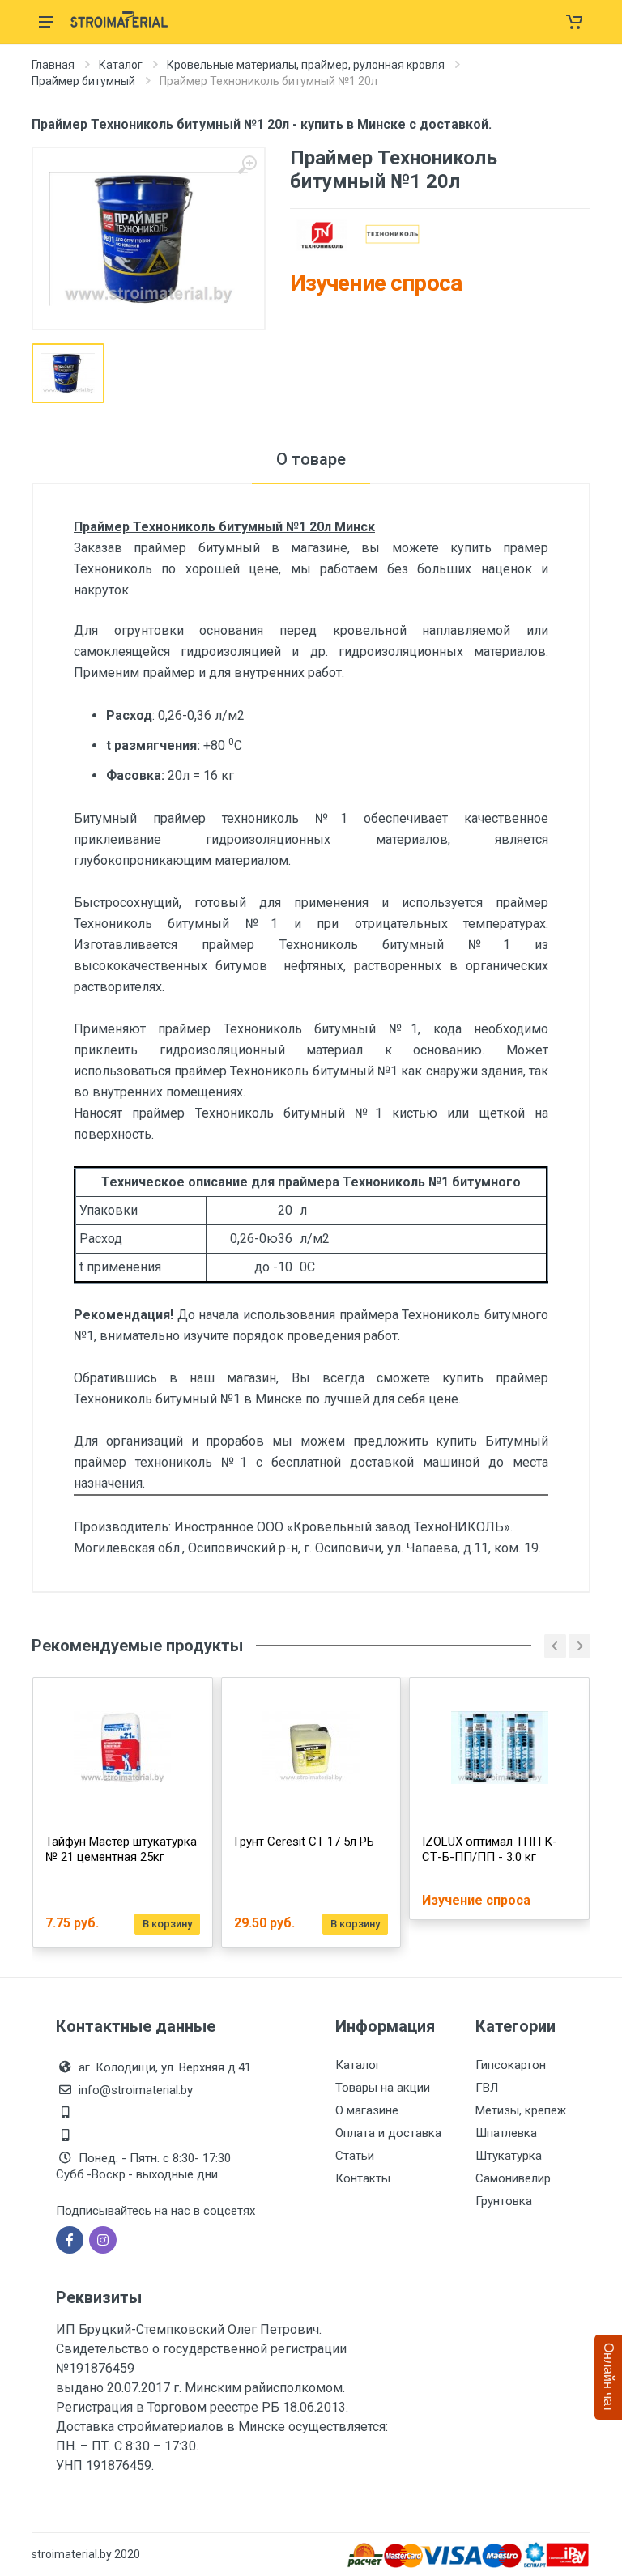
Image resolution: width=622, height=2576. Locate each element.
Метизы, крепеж (521, 2110)
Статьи (355, 2156)
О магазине (367, 2110)
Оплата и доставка (388, 2133)
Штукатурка (509, 2156)
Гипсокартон (511, 2065)
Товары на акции (383, 2088)
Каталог (121, 65)
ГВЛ (487, 2088)
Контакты (363, 2178)
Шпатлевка (506, 2133)
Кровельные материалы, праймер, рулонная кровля (306, 65)
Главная (53, 65)
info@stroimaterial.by (136, 2090)
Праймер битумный (83, 81)
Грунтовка (504, 2201)
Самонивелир (513, 2178)
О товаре (311, 459)
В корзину (167, 1924)
